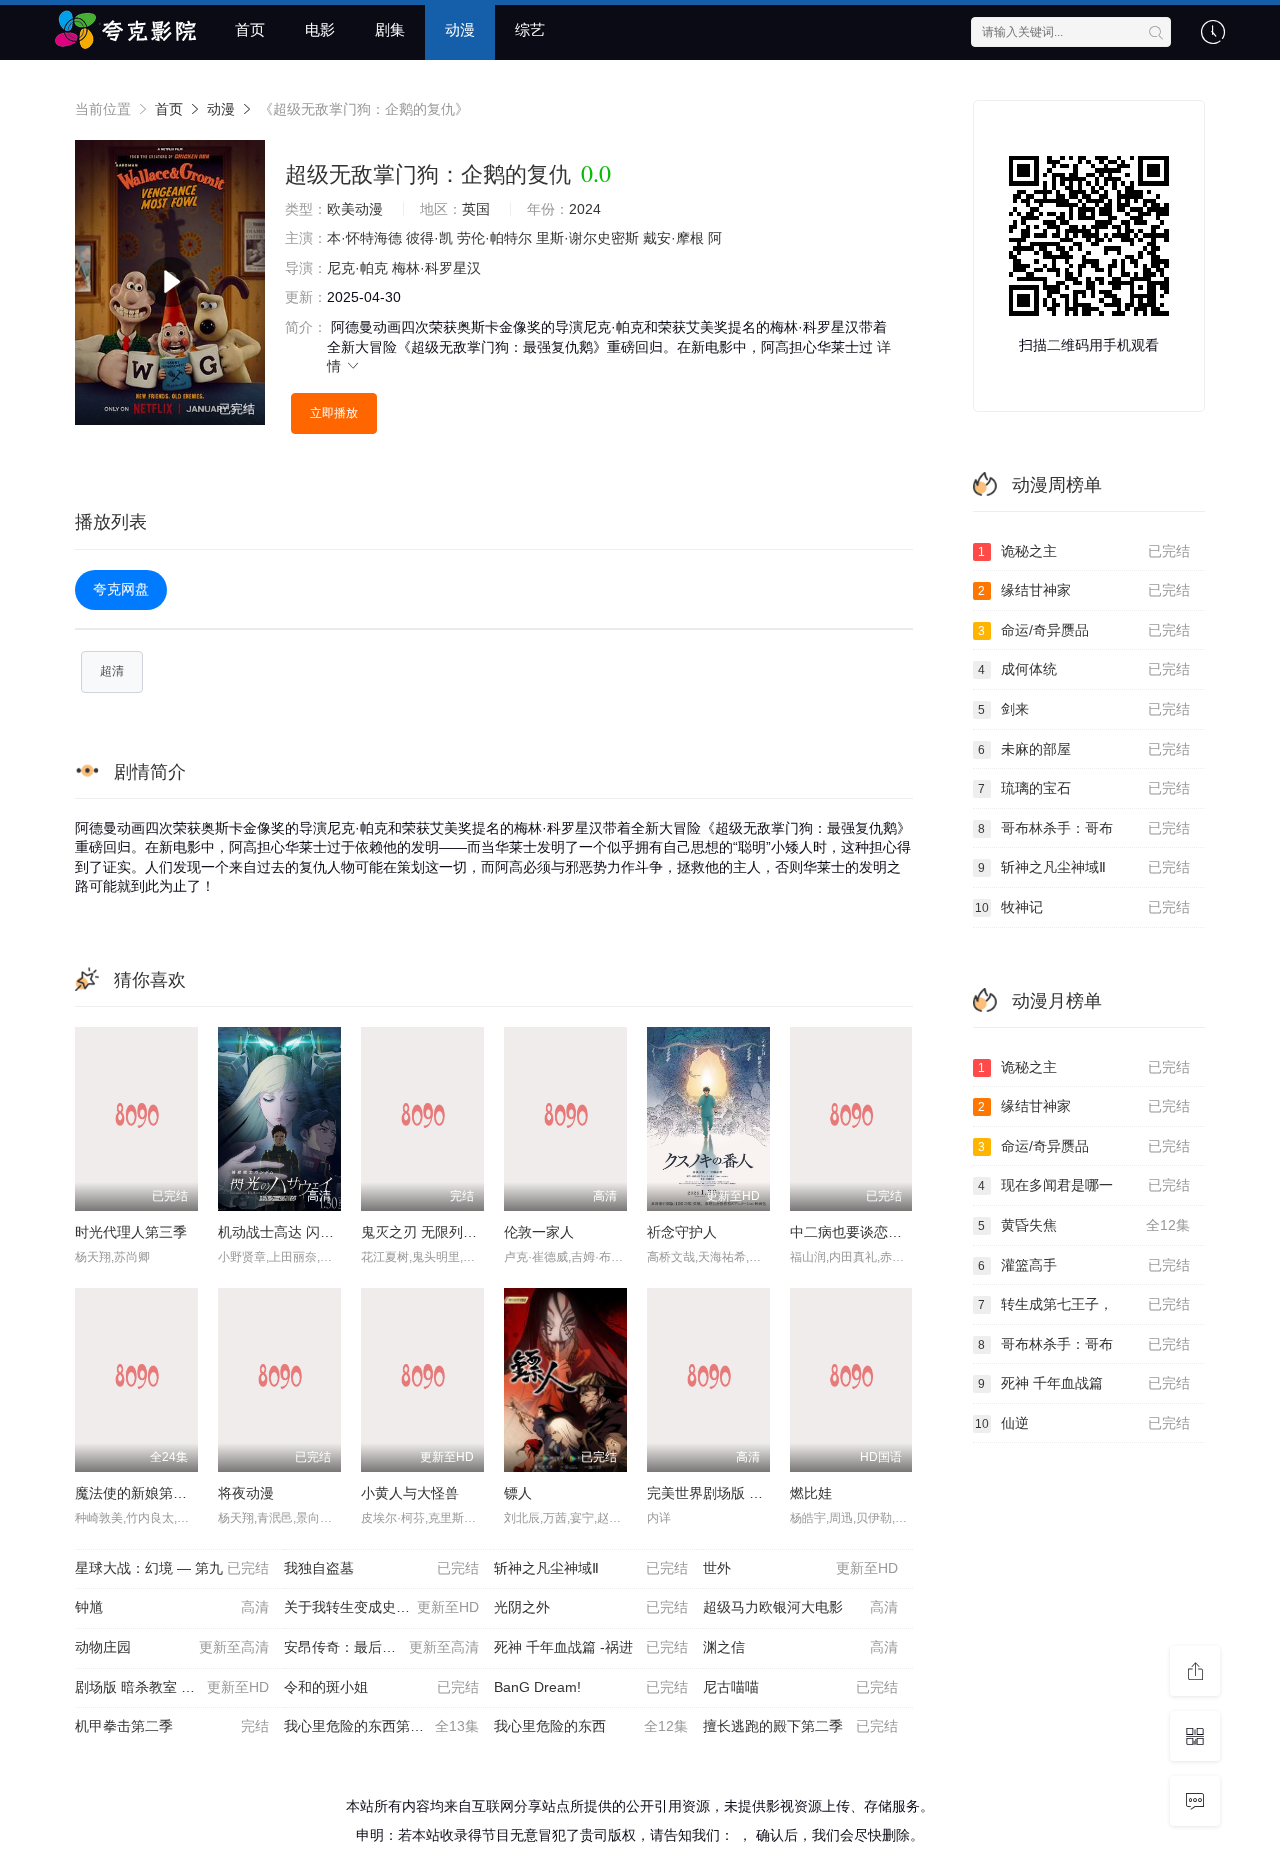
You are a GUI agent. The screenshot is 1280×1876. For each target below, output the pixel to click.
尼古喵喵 (800, 1687)
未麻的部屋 (1084, 749)
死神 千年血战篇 (1084, 1383)
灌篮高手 (1084, 1265)
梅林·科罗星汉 (436, 268)
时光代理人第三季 (131, 1232)
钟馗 (172, 1607)
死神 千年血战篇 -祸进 (591, 1647)
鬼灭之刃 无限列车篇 (426, 1232)
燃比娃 (811, 1493)
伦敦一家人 (539, 1232)
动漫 (460, 29)
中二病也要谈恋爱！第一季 (874, 1232)
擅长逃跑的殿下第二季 (800, 1726)
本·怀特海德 (364, 238)
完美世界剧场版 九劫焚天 (726, 1493)
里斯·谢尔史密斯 (587, 238)
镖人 (518, 1493)
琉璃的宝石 (1084, 788)
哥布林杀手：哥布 (1084, 828)
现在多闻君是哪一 (1084, 1185)
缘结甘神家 (1084, 590)
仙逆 (1083, 1423)
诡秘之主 (1084, 551)
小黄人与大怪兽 (410, 1493)
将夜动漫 (246, 1493)
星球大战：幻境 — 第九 (172, 1568)
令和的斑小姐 (381, 1687)
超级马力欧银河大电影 (800, 1607)
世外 (800, 1568)
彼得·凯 (429, 238)
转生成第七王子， (1084, 1304)
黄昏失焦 (1084, 1225)
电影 (320, 29)
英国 (476, 209)
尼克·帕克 (357, 268)
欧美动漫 (355, 209)
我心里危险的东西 (591, 1726)
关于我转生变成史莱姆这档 (381, 1607)
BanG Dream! (591, 1687)
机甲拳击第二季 (172, 1726)
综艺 (530, 29)
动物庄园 (172, 1647)
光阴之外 (591, 1607)
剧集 (390, 29)
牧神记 (1083, 907)
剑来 (1084, 709)
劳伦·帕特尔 (494, 238)
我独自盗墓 (381, 1568)
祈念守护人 (682, 1232)
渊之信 (800, 1647)
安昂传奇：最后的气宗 (381, 1647)
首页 (250, 29)
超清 (112, 671)
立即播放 (334, 413)
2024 (585, 209)
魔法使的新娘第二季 (138, 1493)
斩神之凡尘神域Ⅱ (591, 1568)
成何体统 (1084, 669)
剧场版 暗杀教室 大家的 (172, 1687)
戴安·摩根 (673, 238)
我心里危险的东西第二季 (381, 1726)
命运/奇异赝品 (1084, 630)
